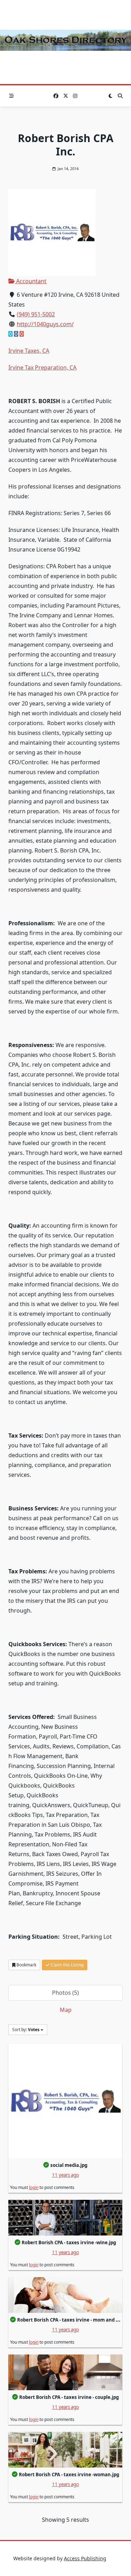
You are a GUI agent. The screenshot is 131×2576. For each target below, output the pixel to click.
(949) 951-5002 (36, 314)
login (34, 2187)
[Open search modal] (120, 96)
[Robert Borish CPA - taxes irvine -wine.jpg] (65, 2218)
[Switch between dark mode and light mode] (110, 96)
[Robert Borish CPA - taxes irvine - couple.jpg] (65, 2372)
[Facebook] (56, 96)
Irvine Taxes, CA (29, 351)
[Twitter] (66, 96)
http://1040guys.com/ (45, 324)
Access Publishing (85, 2558)
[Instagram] (75, 96)
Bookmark (26, 1965)
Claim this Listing (67, 1965)
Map (66, 2010)
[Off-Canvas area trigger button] (12, 96)
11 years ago (65, 2175)
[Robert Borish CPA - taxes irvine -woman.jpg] (65, 2450)
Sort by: (26, 2030)
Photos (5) (65, 1993)
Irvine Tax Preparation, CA (42, 367)
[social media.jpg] (65, 2101)
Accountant (31, 281)
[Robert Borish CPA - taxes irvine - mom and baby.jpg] (65, 2295)
